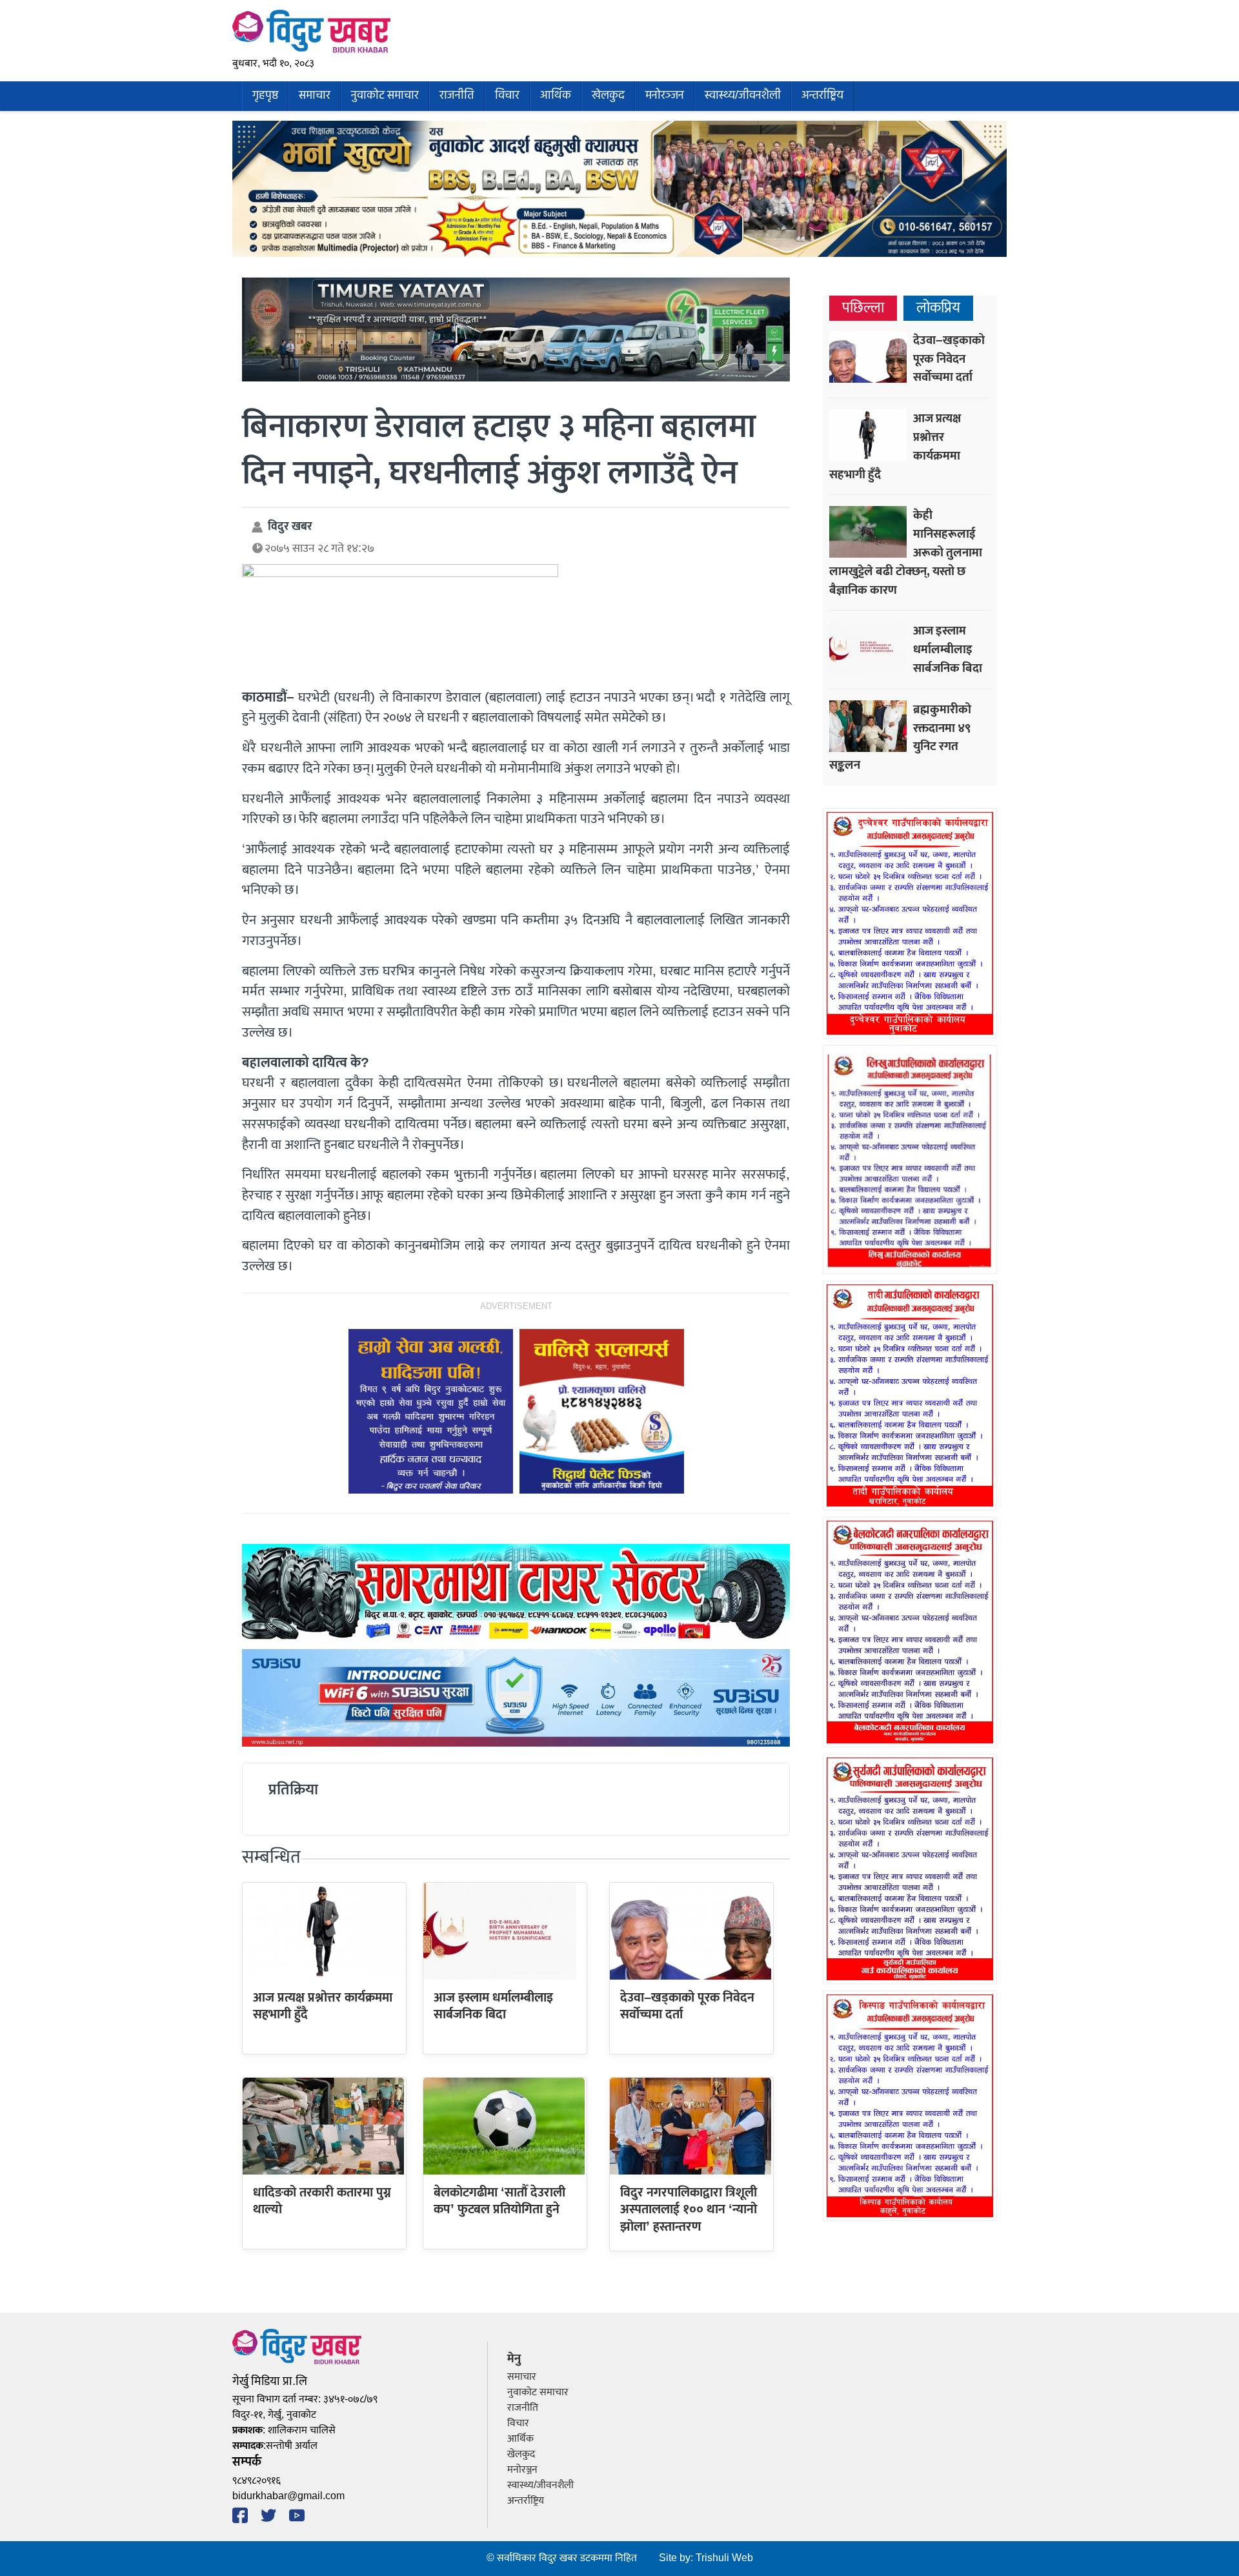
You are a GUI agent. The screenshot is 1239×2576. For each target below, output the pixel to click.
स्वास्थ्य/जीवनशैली (743, 96)
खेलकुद (608, 96)
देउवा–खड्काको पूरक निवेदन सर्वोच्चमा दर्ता (687, 2006)
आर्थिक (556, 96)
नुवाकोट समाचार (385, 96)
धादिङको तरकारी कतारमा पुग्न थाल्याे (322, 2201)
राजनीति (457, 96)
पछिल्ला (863, 308)
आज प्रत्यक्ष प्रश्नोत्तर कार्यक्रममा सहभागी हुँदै (323, 2006)
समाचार (315, 96)
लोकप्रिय (938, 308)
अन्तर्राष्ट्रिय (822, 96)
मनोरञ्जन (665, 96)
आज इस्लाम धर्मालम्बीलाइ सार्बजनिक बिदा (493, 2006)
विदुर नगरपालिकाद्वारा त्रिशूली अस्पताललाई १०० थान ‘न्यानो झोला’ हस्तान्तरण (689, 2210)
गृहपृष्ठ (265, 96)
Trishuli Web (724, 2558)
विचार (507, 96)
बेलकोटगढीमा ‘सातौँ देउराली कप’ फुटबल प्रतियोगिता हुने (499, 2201)
